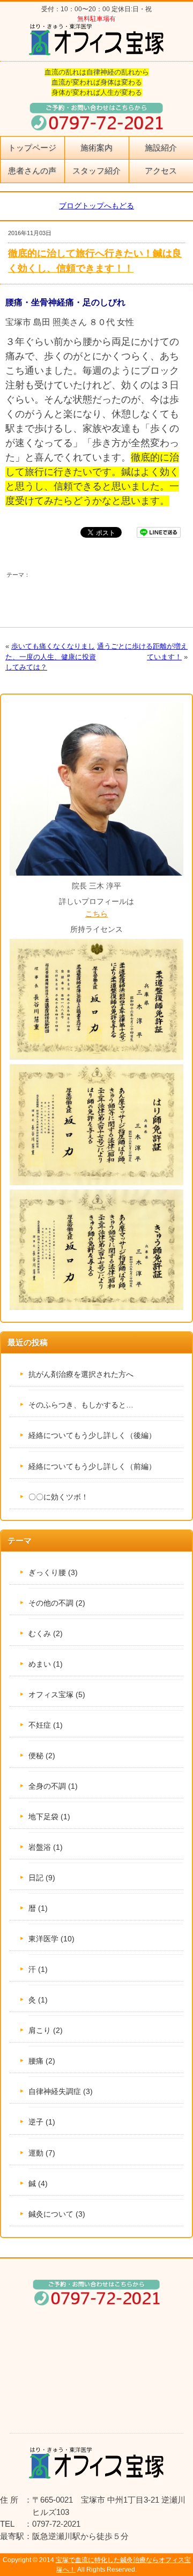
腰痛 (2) (42, 2061)
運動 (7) (42, 2153)
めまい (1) (46, 1664)
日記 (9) (42, 1878)
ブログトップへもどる (96, 206)
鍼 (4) (38, 2183)
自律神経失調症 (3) (61, 2091)
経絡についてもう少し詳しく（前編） (92, 1466)
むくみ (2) (46, 1633)
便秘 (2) (42, 1756)
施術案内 (96, 148)
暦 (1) (38, 1908)
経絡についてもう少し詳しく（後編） (92, 1435)
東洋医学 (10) (51, 1939)
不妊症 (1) (46, 1725)
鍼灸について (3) (57, 2214)
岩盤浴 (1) (46, 1847)
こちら (96, 914)
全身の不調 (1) (53, 1786)
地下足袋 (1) (49, 1817)
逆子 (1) (42, 2122)
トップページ (32, 148)
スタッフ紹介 (96, 171)
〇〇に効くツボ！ (58, 1497)
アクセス (161, 171)
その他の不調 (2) (57, 1603)
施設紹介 (161, 148)
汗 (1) (38, 1969)
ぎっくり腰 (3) (53, 1572)
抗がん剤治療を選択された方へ (81, 1374)
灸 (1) (38, 2000)
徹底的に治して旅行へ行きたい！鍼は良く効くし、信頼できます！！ (95, 261)
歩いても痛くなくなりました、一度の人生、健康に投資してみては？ (51, 656)
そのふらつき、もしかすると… (81, 1405)
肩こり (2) (46, 2030)
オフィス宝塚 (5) (57, 1694)
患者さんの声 (32, 171)
